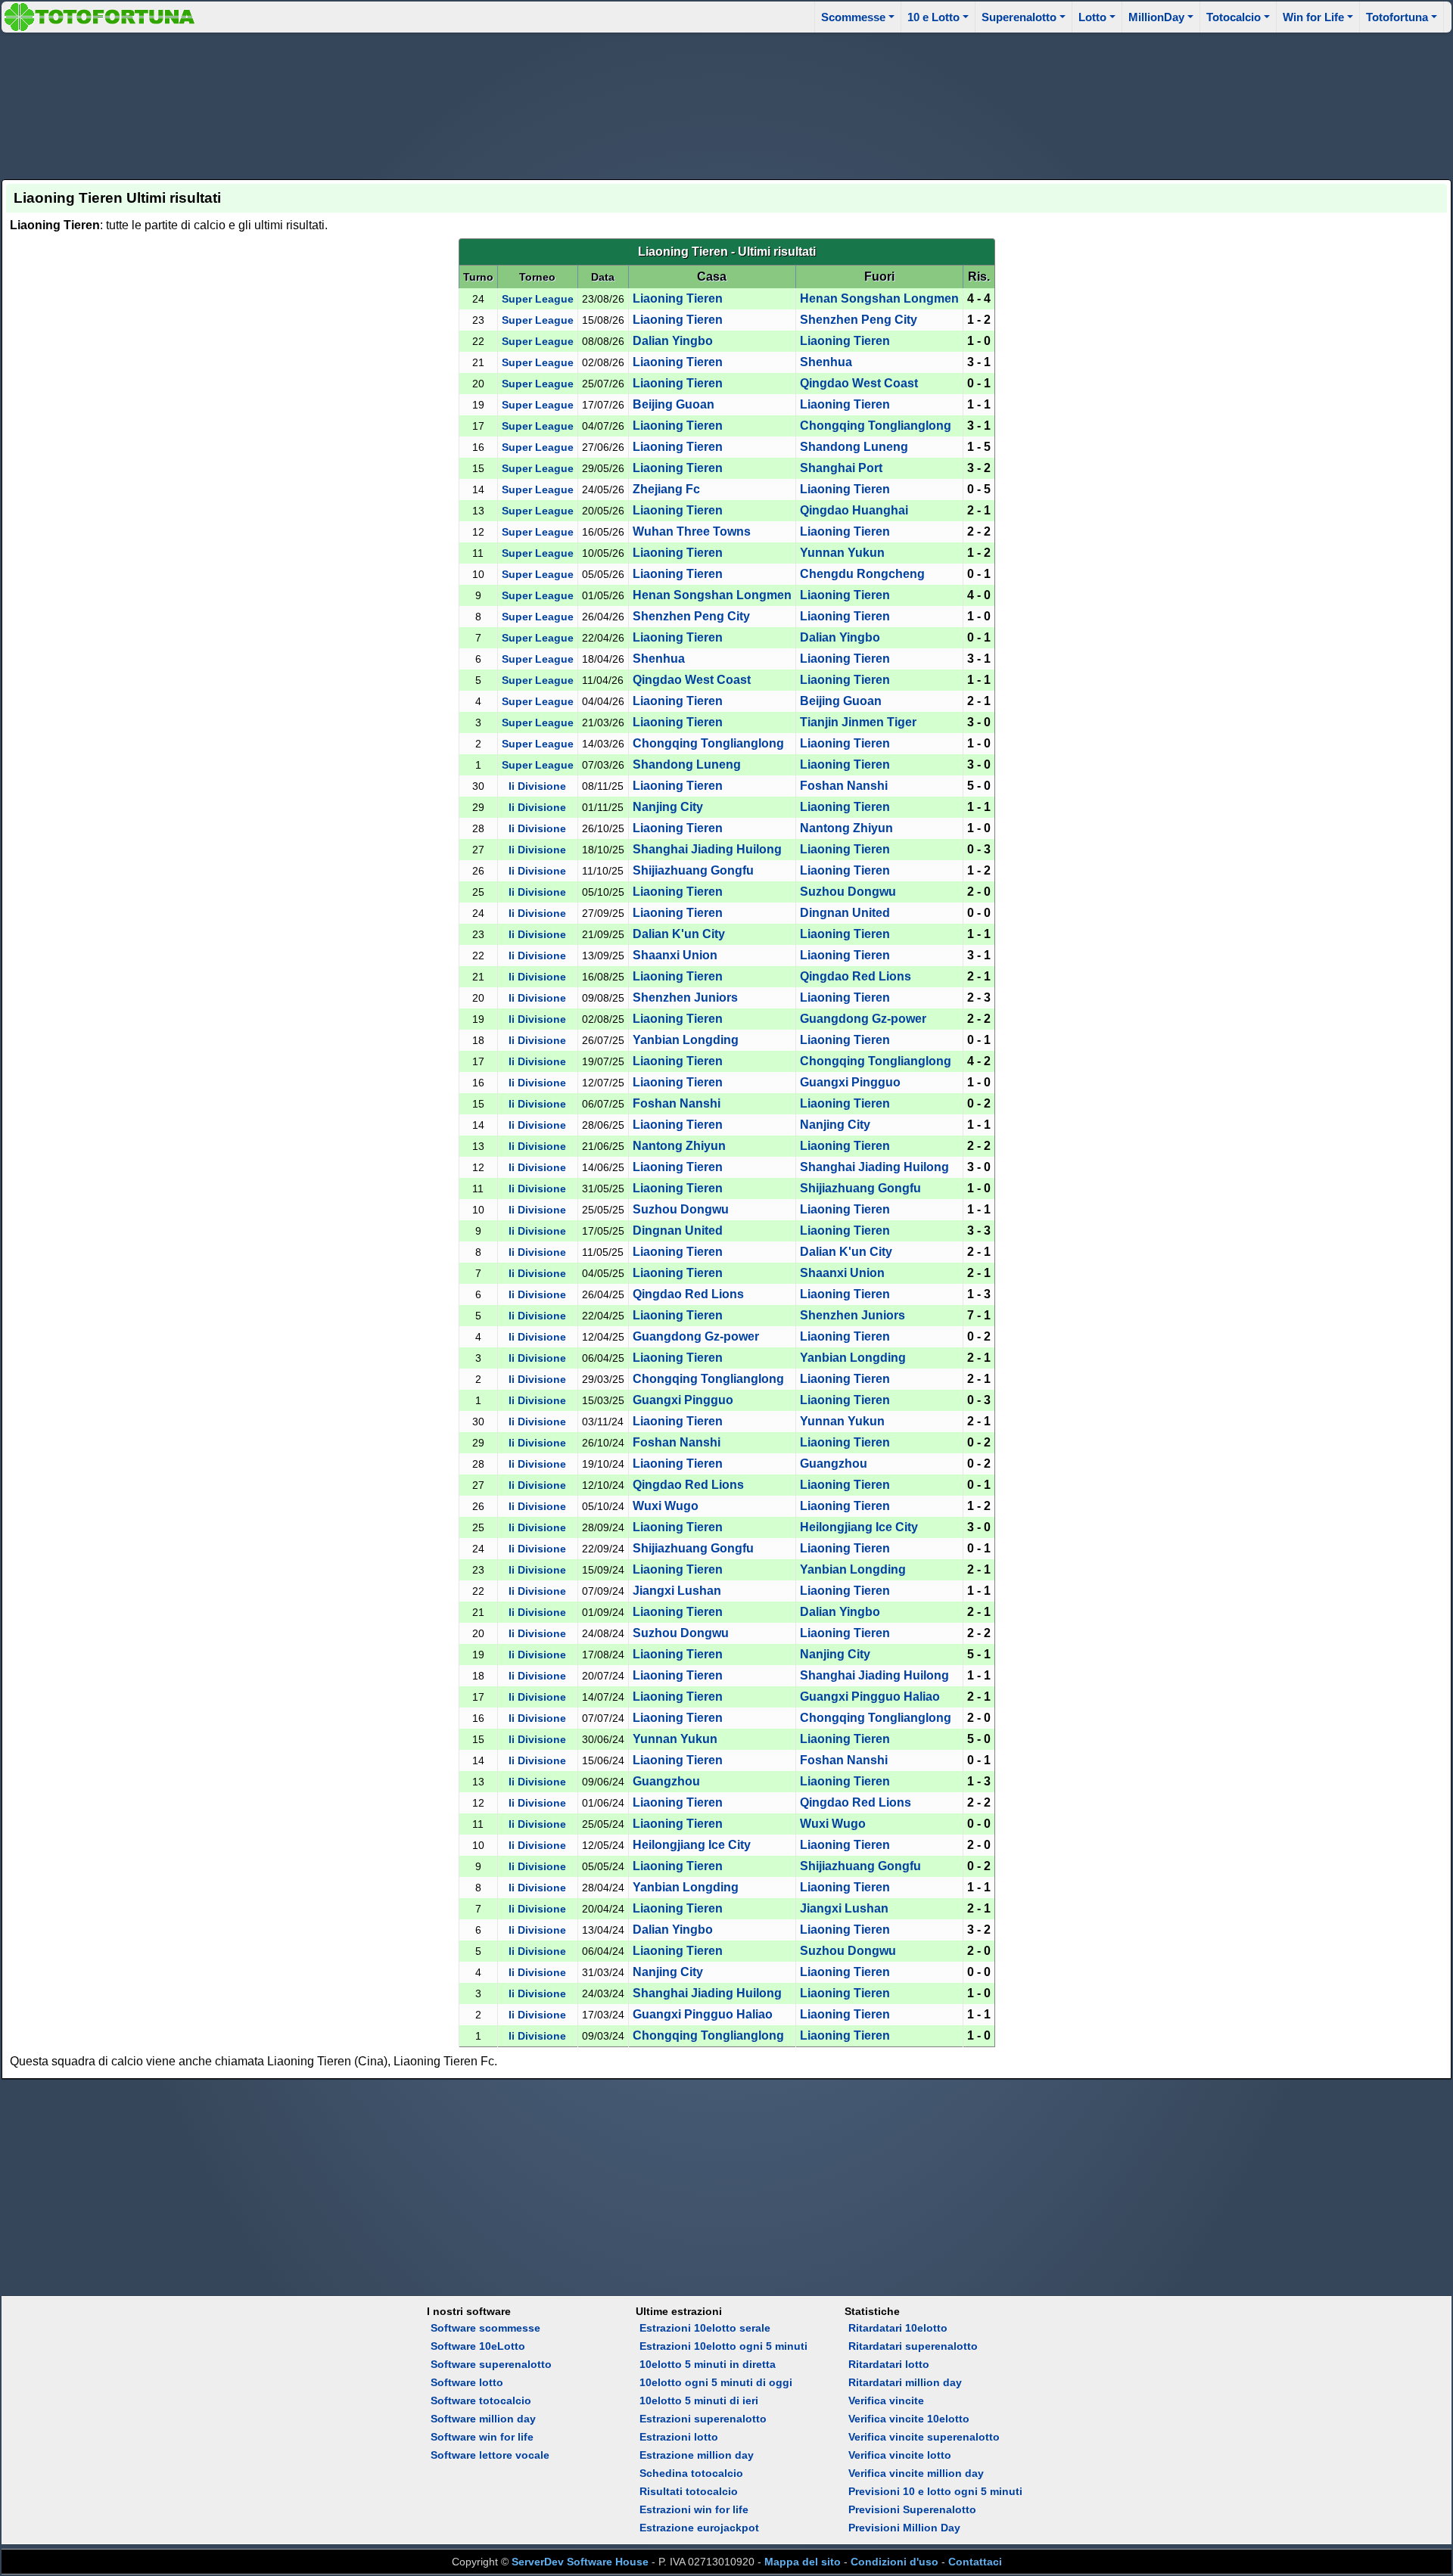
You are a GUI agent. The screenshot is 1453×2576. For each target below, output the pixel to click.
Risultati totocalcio (689, 2491)
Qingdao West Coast (859, 383)
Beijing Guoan (674, 404)
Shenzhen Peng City (859, 320)
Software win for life (482, 2437)
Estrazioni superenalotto (703, 2419)
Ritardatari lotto (889, 2364)
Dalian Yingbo (673, 341)
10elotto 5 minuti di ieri (699, 2400)
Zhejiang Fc (666, 489)
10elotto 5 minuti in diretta (708, 2364)
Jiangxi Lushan (677, 1591)
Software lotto (467, 2382)
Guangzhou (834, 1464)
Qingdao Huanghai (854, 510)
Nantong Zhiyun (846, 828)
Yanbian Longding (686, 1040)
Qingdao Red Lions (856, 976)
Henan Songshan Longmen (879, 298)
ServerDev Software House (580, 2562)
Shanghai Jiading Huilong (707, 849)
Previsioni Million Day (904, 2528)
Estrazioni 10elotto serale (705, 2328)
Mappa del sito (803, 2562)
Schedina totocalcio (691, 2473)
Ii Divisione (537, 786)
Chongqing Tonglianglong (876, 426)
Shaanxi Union (675, 955)
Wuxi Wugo (666, 1506)
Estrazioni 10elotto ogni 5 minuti (723, 2346)
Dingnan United (845, 913)
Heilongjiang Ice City (859, 1527)
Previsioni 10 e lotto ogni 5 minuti (935, 2491)
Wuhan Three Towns (692, 531)
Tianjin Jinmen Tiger (858, 722)
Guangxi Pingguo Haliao (870, 1697)
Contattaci (975, 2562)
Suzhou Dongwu (848, 892)
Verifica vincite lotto (900, 2455)
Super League (538, 299)
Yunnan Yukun (842, 553)
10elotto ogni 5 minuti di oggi (716, 2382)
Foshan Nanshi (844, 786)
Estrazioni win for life (694, 2509)
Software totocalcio (481, 2400)
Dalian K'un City (679, 934)
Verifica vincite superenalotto (924, 2437)
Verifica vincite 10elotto (909, 2419)
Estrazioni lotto (679, 2437)
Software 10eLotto (478, 2346)
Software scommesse (485, 2328)
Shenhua (826, 362)
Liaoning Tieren (678, 298)
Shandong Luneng (854, 447)
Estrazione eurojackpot (699, 2528)
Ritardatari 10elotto (898, 2328)
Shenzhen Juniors (685, 997)
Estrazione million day (697, 2455)
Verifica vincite (886, 2400)
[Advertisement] (726, 104)
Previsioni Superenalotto (912, 2509)
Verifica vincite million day (916, 2473)
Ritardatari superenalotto (913, 2346)
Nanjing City (668, 807)
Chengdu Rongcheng (862, 574)
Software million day (483, 2419)
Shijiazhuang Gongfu (693, 870)
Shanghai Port (841, 468)
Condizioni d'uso (895, 2562)
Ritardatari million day (905, 2382)
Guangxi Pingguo (850, 1082)
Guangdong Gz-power (863, 1019)
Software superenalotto (491, 2364)
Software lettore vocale (490, 2455)
